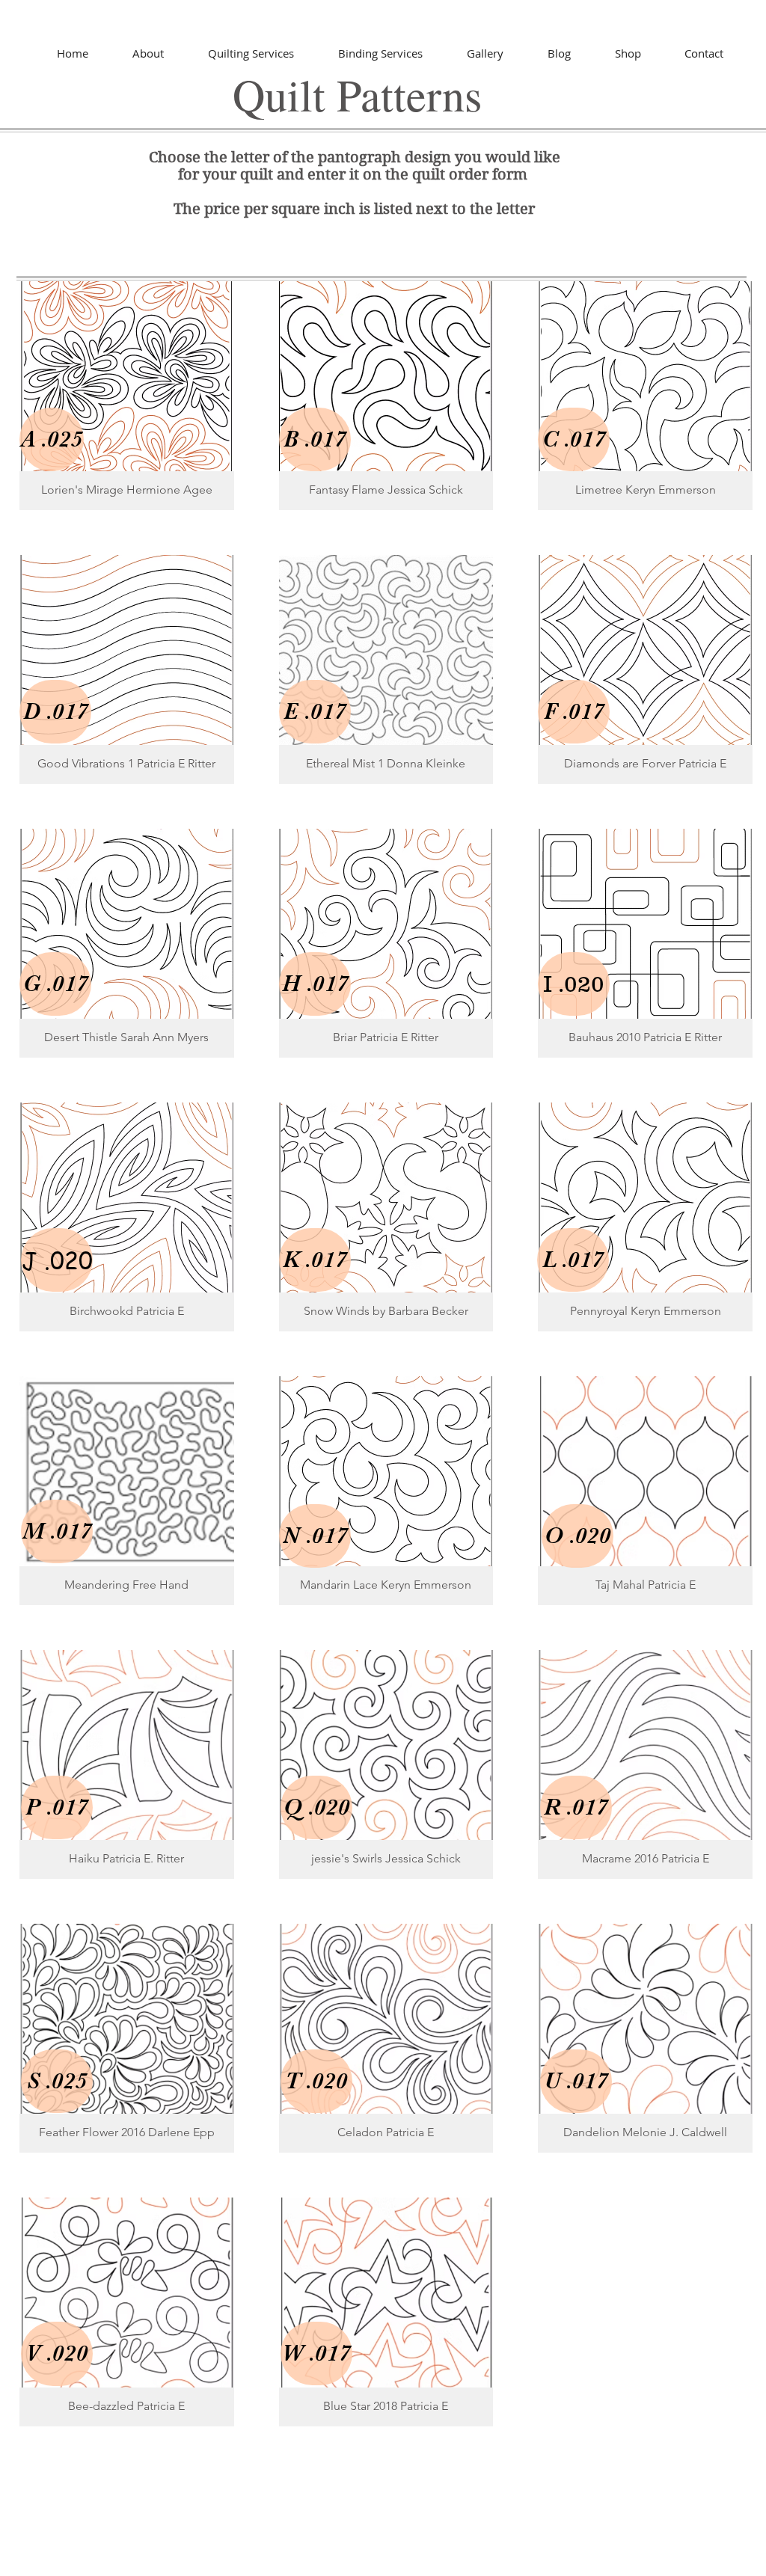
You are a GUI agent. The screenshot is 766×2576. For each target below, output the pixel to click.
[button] (127, 396)
